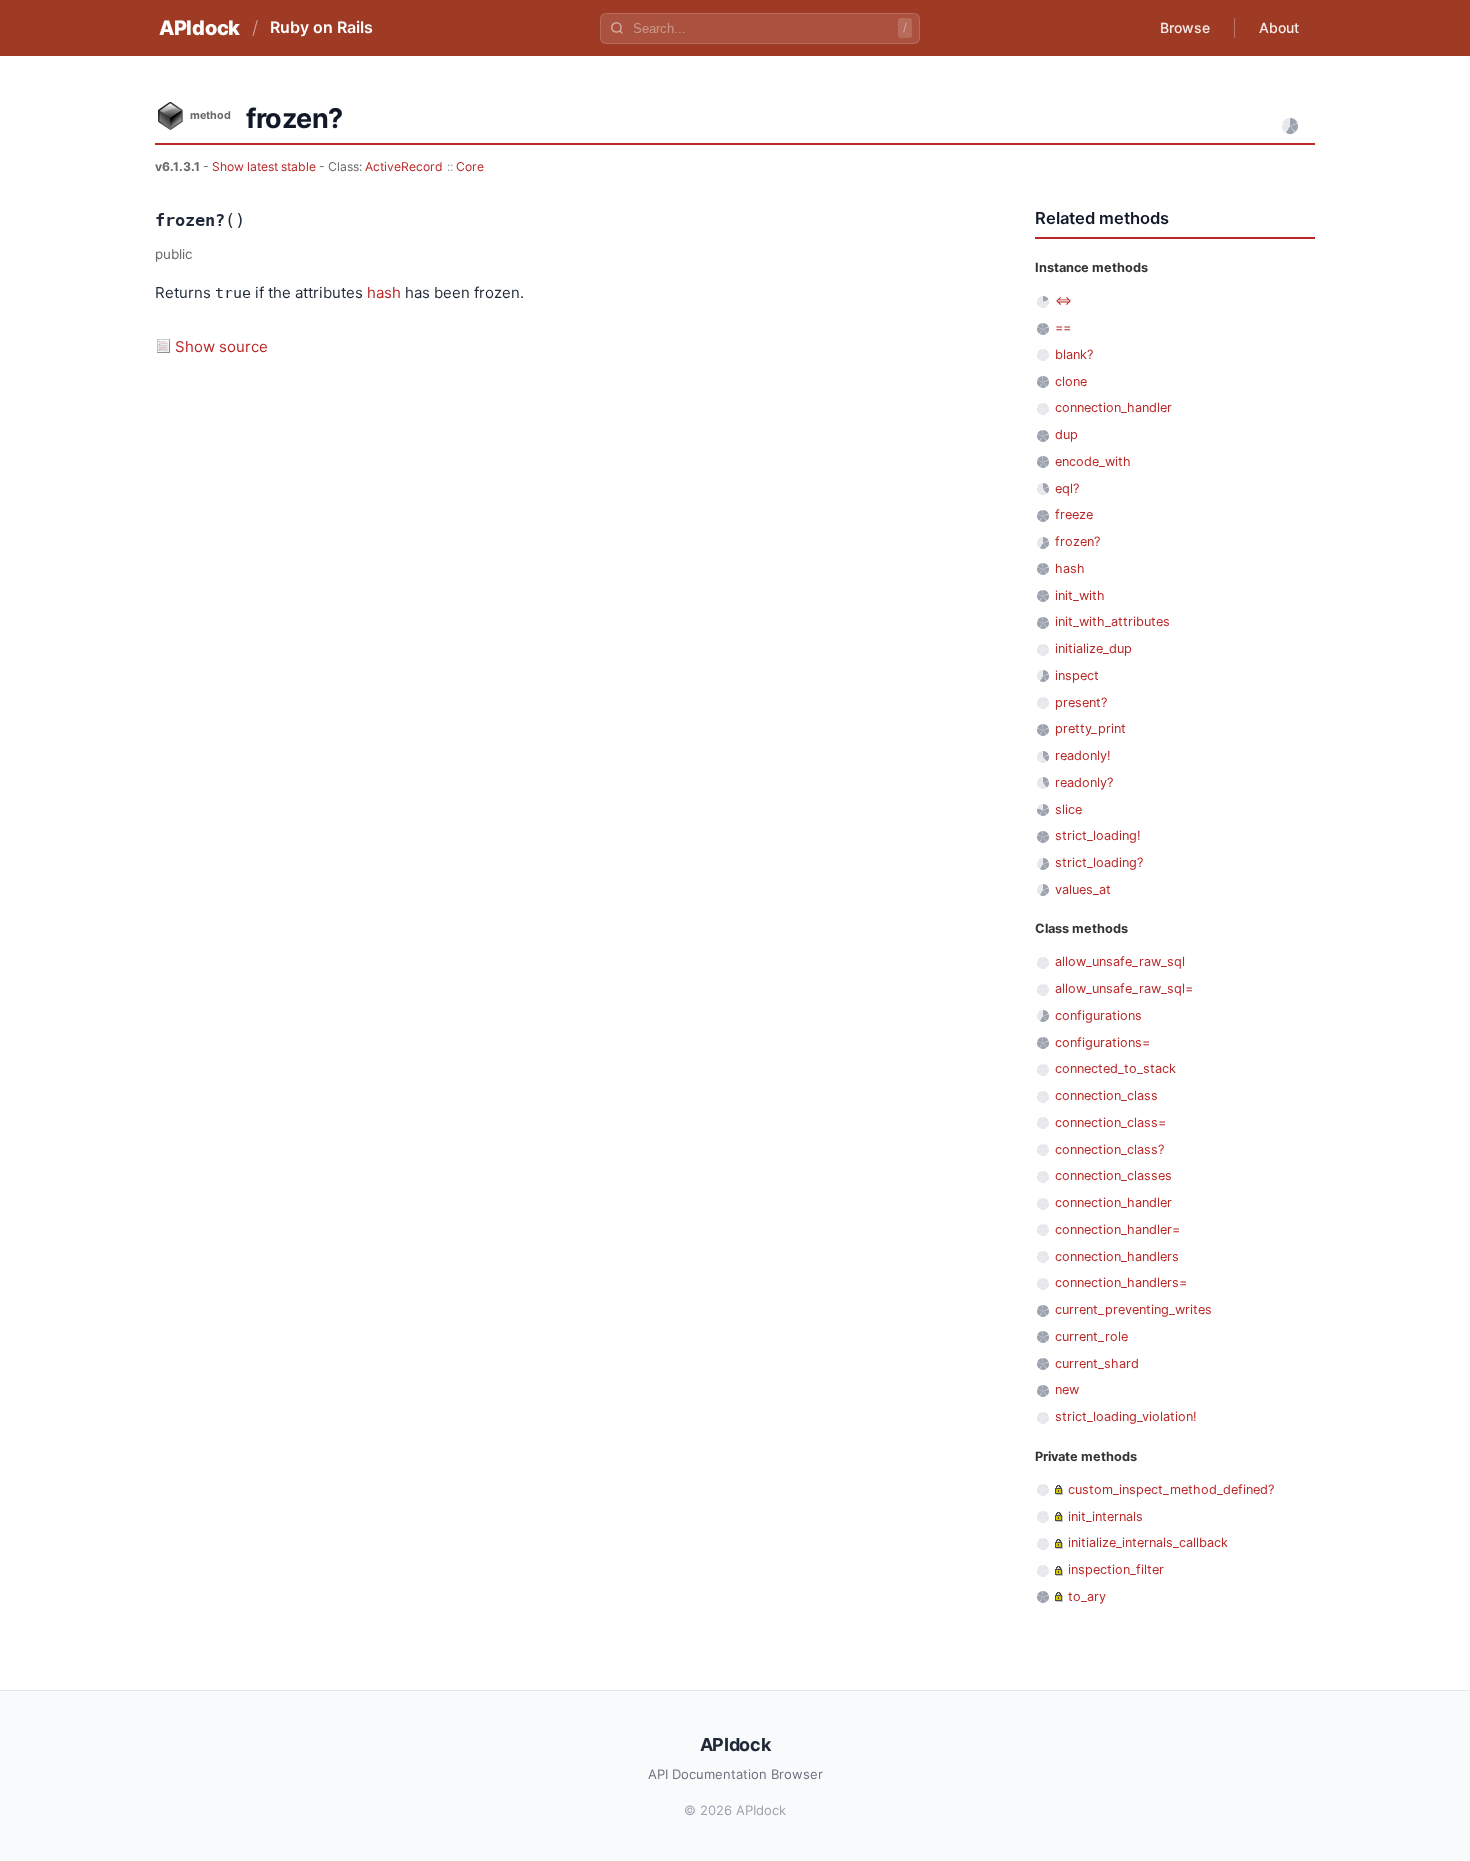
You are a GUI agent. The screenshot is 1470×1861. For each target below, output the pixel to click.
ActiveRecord (404, 166)
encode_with (1093, 461)
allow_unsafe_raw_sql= (1124, 988)
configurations (1098, 1015)
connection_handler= (1117, 1229)
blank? (1074, 354)
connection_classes (1113, 1175)
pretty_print (1090, 728)
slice (1068, 809)
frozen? (1077, 541)
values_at (1083, 889)
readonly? (1084, 782)
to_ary (1087, 1596)
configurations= (1102, 1042)
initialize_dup (1093, 648)
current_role (1091, 1336)
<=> (1063, 300)
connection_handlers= (1121, 1282)
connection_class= (1110, 1122)
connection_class (1106, 1095)
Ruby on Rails (321, 27)
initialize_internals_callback (1148, 1542)
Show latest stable (265, 166)
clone (1071, 381)
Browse (1185, 27)
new (1067, 1389)
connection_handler (1113, 407)
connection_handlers (1117, 1256)
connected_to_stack (1115, 1068)
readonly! (1083, 755)
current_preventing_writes (1133, 1309)
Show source (221, 346)
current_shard (1097, 1363)
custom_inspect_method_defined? (1171, 1489)
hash (384, 292)
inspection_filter (1116, 1569)
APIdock (199, 28)
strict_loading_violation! (1126, 1416)
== (1063, 327)
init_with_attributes (1112, 621)
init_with (1080, 595)
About (1279, 27)
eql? (1067, 488)
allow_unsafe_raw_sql (1120, 961)
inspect (1077, 675)
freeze (1074, 514)
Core (470, 166)
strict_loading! (1098, 835)
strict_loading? (1099, 862)
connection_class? (1109, 1149)
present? (1081, 702)
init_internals (1105, 1516)
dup (1066, 434)
